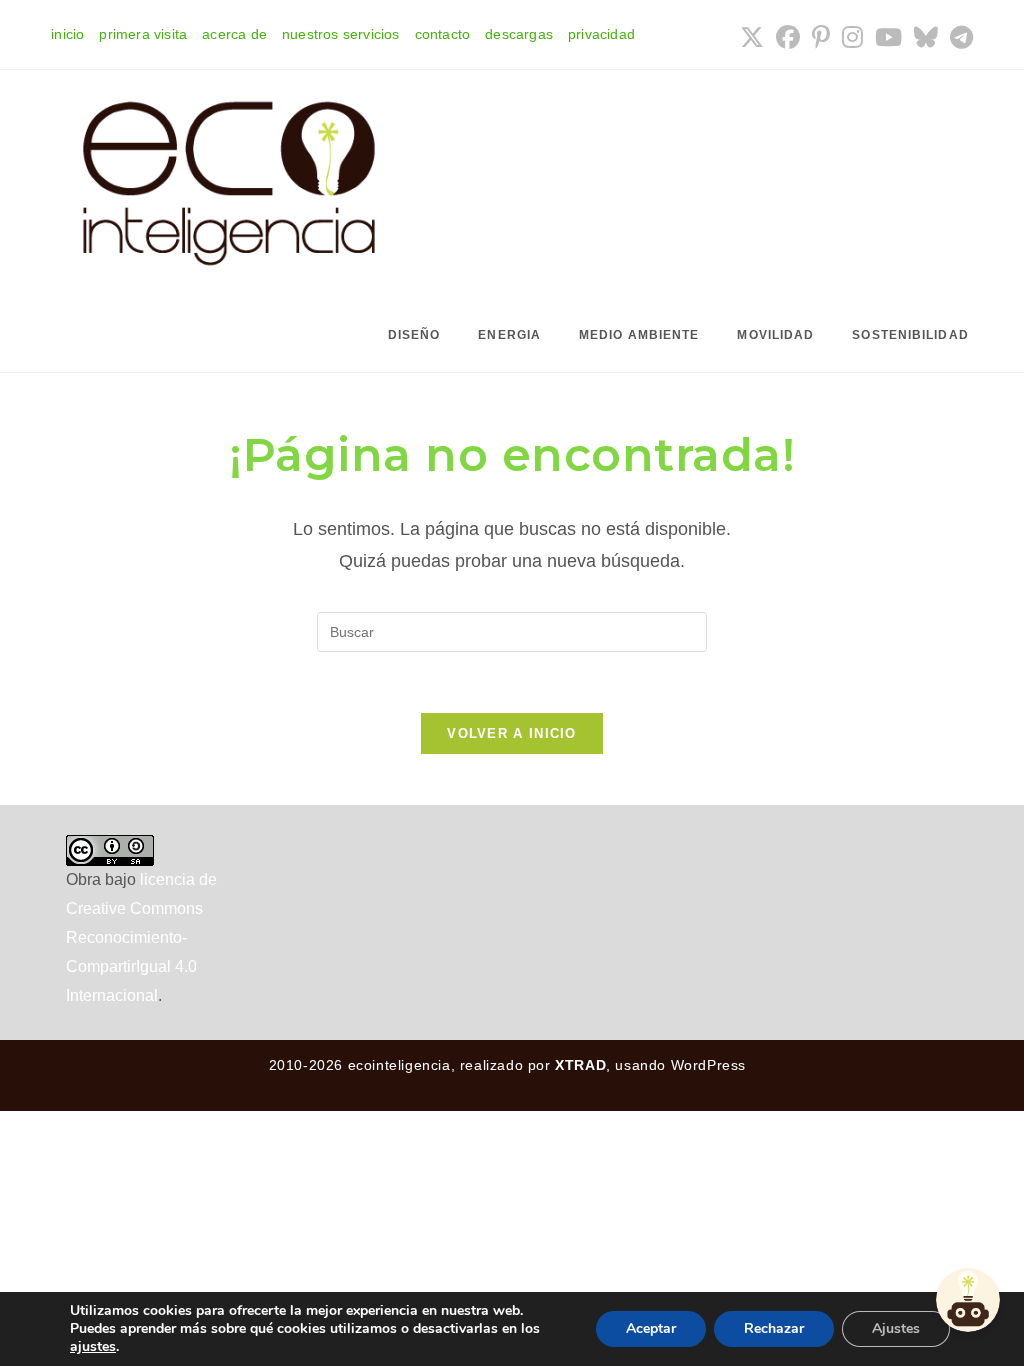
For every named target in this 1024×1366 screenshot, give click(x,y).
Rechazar (774, 1328)
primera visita (143, 34)
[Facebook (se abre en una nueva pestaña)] (788, 37)
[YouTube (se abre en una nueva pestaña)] (888, 37)
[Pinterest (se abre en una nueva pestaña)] (821, 37)
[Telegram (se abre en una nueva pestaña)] (958, 37)
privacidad (601, 34)
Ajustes (896, 1328)
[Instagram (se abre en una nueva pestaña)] (852, 37)
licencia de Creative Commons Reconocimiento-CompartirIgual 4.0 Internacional (141, 937)
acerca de (234, 34)
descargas (519, 34)
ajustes (93, 1347)
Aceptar (651, 1328)
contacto (443, 34)
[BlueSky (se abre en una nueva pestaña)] (926, 37)
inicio (67, 34)
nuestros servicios (341, 34)
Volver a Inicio (512, 733)
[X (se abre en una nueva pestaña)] (752, 37)
